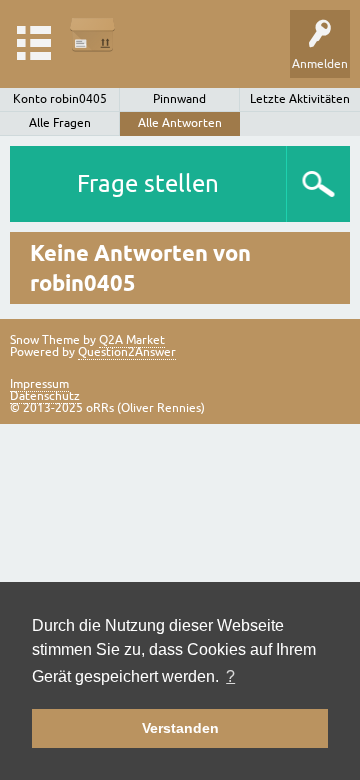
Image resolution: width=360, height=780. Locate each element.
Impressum (39, 384)
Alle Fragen (60, 123)
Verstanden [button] (180, 728)
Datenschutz (45, 396)
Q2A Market (132, 340)
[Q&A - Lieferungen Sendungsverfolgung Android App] (92, 34)
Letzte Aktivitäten (300, 99)
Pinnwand (179, 99)
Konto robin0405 (60, 99)
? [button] (230, 676)
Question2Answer (127, 352)
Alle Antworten (180, 123)
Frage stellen (148, 183)
